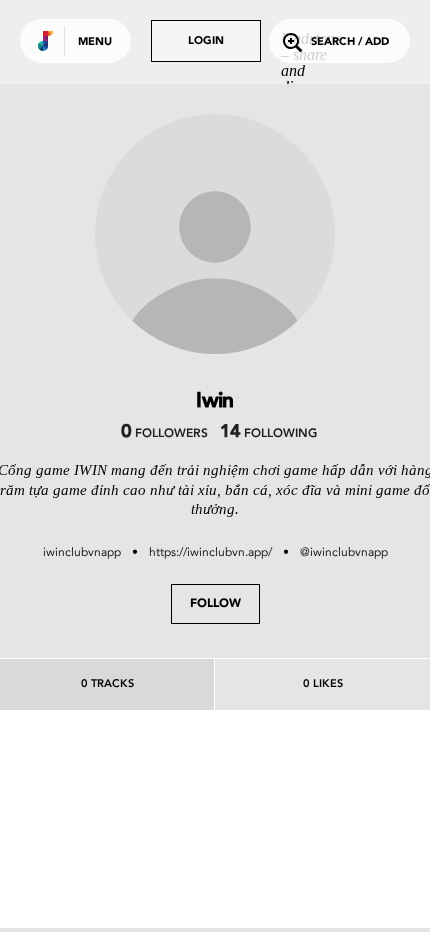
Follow (215, 604)
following (268, 434)
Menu (95, 42)
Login (206, 41)
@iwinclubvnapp (344, 552)
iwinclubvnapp (82, 552)
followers (164, 434)
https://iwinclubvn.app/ (210, 552)
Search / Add (350, 42)
